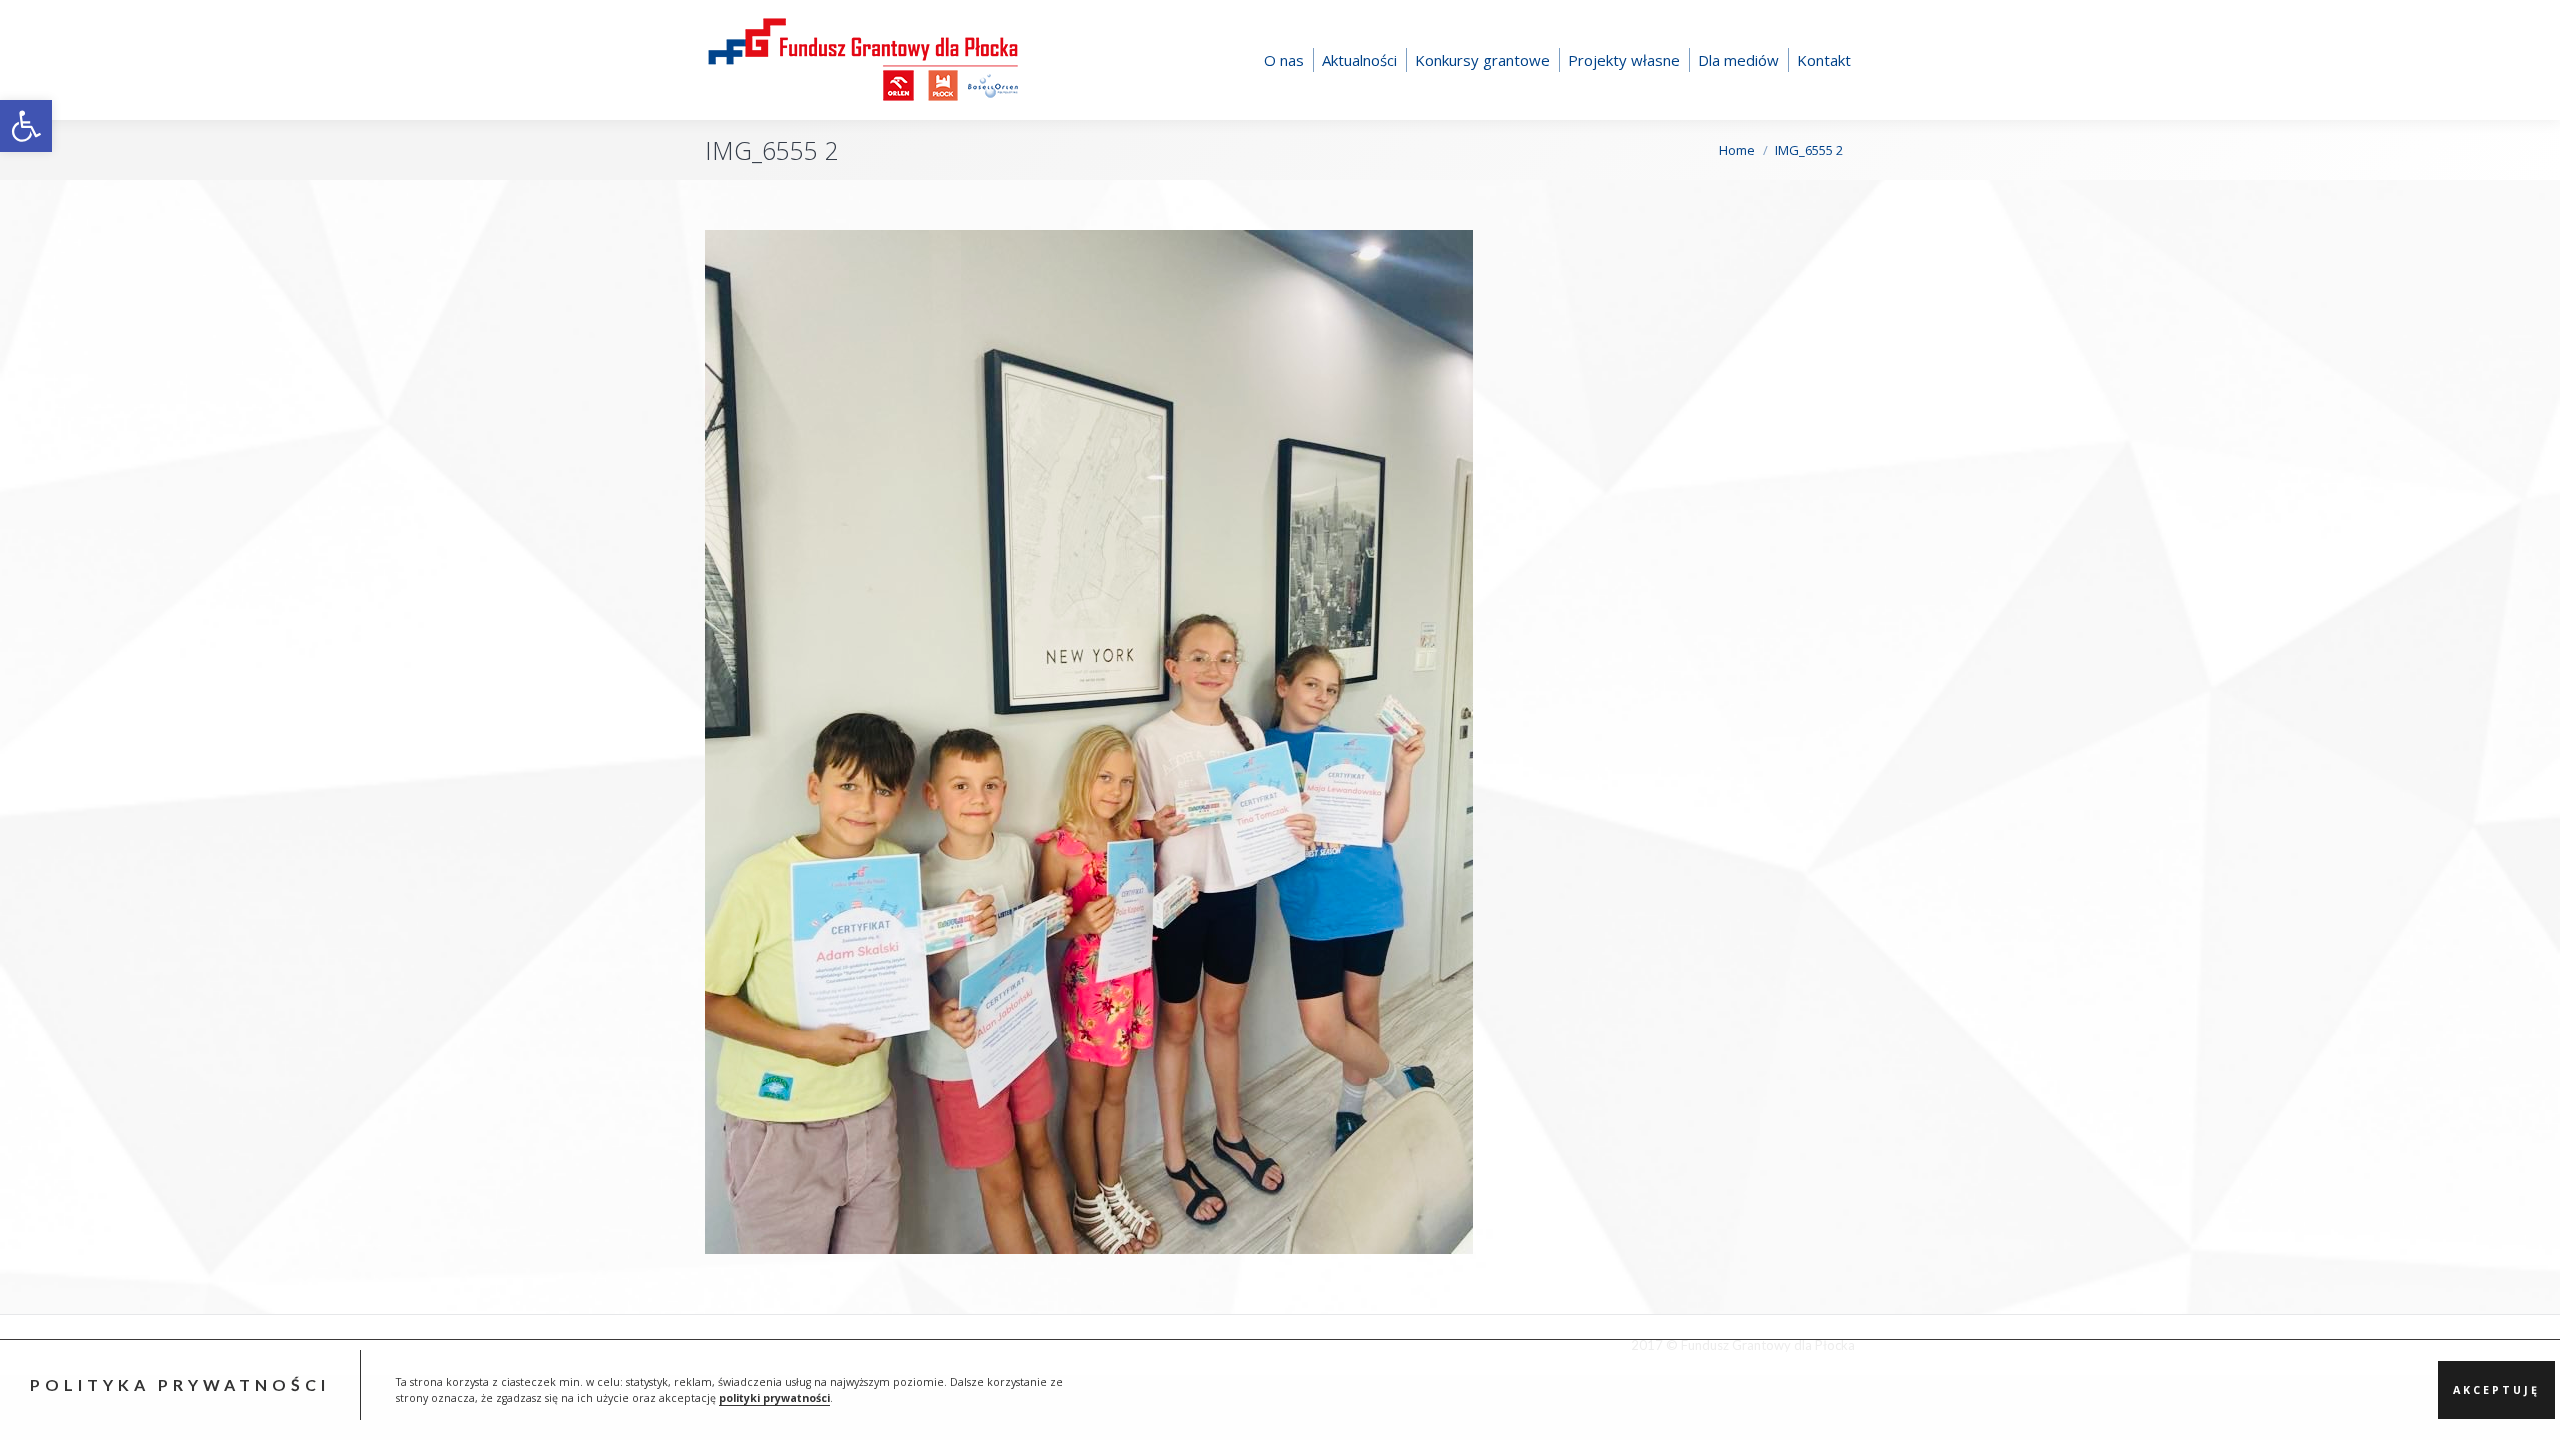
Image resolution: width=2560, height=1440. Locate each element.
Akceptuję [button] (2496, 1390)
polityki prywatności (774, 1398)
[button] (26, 126)
